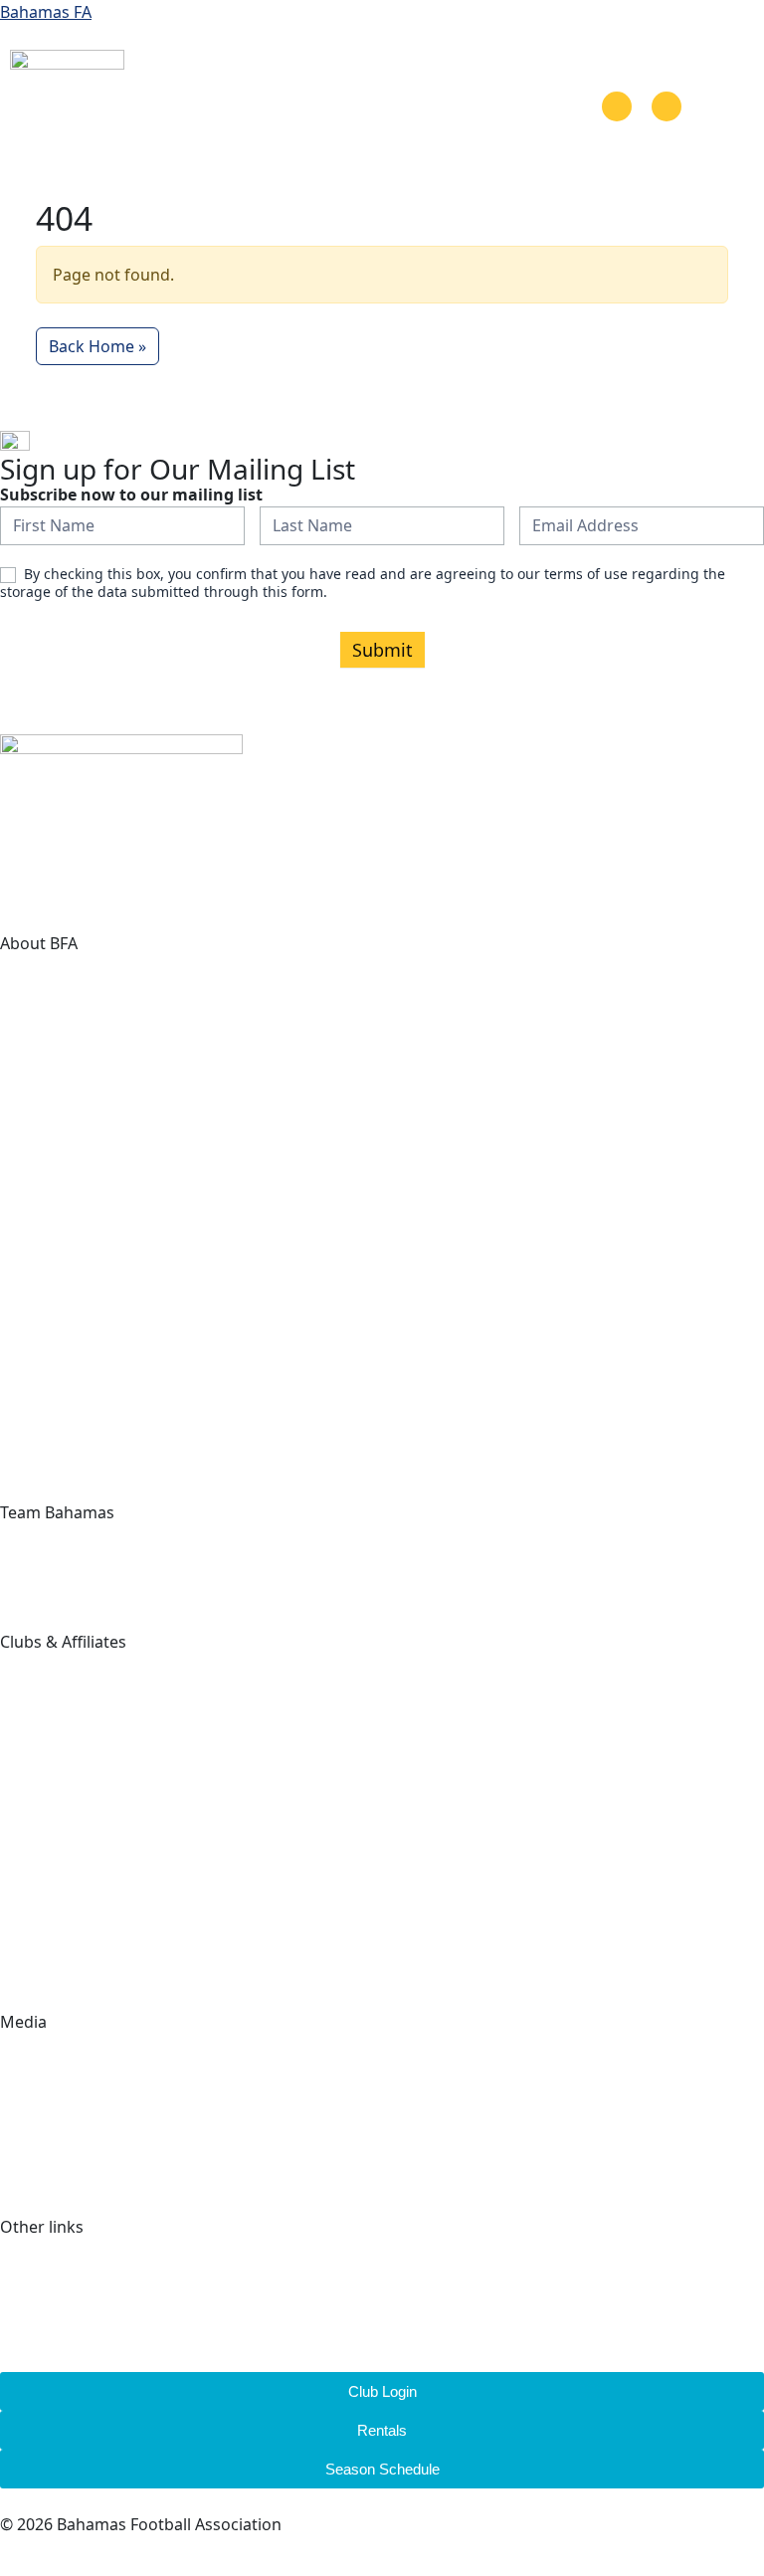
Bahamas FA (46, 12)
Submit (382, 650)
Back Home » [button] (97, 346)
